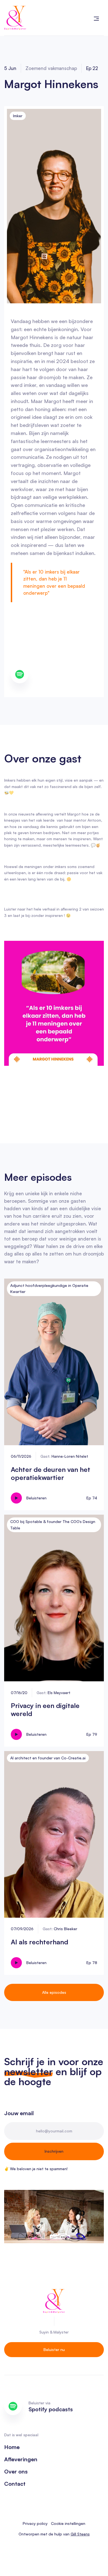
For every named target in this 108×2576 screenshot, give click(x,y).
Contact (15, 2484)
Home (12, 2447)
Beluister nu (54, 2349)
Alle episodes (54, 1992)
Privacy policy (35, 2523)
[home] (15, 18)
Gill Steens (80, 2534)
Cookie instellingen (68, 2523)
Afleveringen (21, 2459)
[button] (96, 18)
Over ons (16, 2472)
